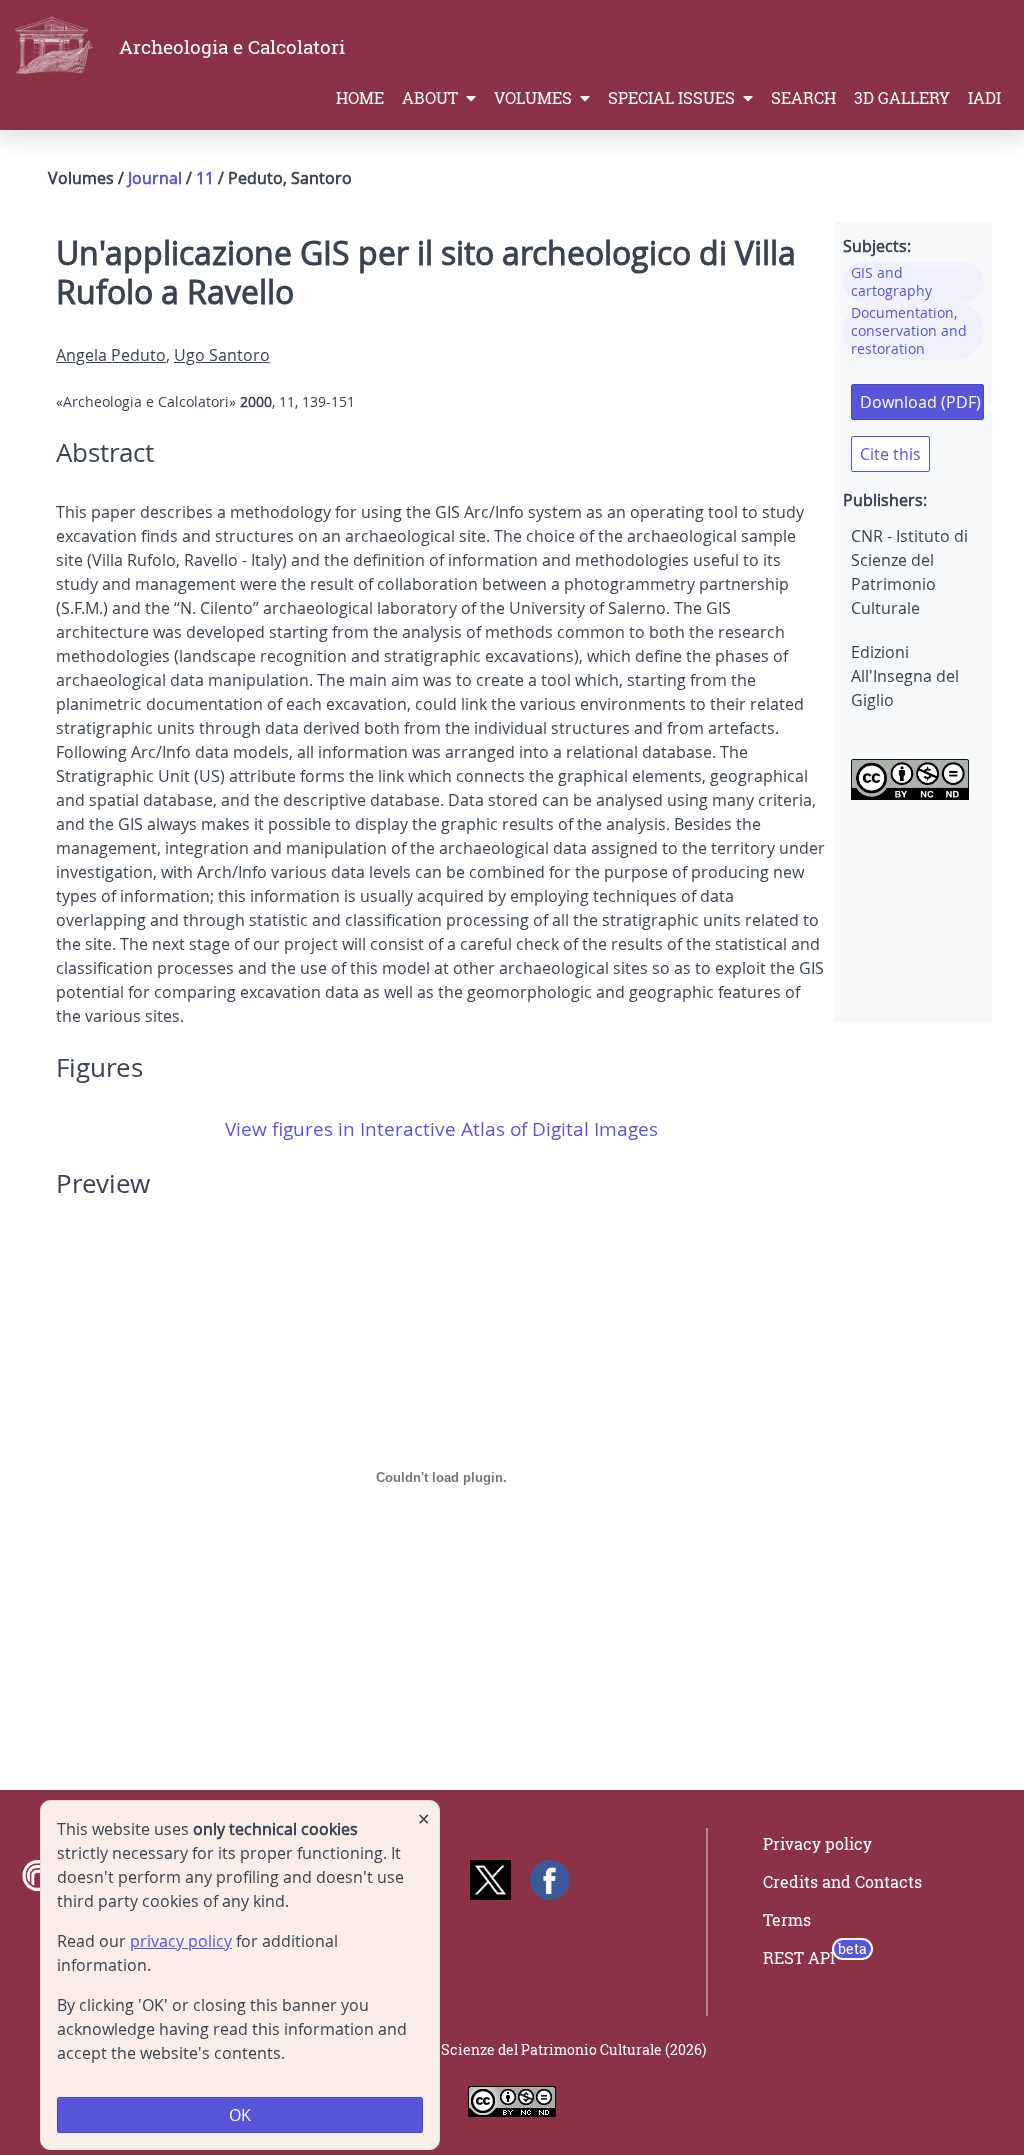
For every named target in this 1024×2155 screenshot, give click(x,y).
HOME (360, 98)
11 (205, 178)
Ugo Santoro (222, 355)
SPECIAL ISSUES (673, 98)
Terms (787, 1920)
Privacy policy (817, 1844)
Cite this (890, 454)
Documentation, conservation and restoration (909, 330)
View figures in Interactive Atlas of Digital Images (441, 1129)
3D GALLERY (902, 98)
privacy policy (181, 1941)
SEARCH (803, 98)
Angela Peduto (111, 355)
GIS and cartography (891, 281)
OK (240, 2115)
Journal (155, 178)
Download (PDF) (920, 402)
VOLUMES (535, 98)
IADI (984, 98)
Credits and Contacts (842, 1882)
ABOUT (432, 98)
